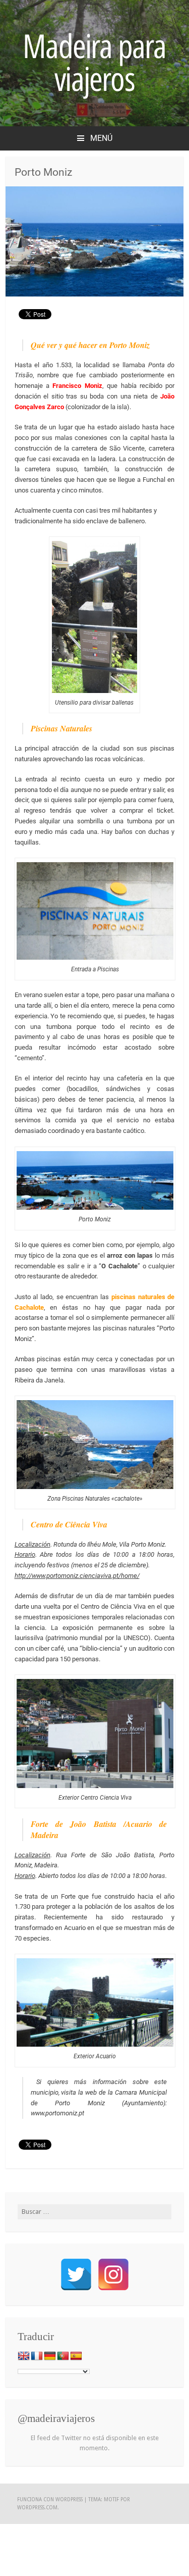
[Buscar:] (94, 2212)
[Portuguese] (63, 2356)
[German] (50, 2356)
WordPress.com (37, 2508)
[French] (37, 2356)
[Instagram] (113, 2274)
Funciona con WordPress (50, 2499)
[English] (24, 2356)
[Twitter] (76, 2274)
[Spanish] (76, 2356)
